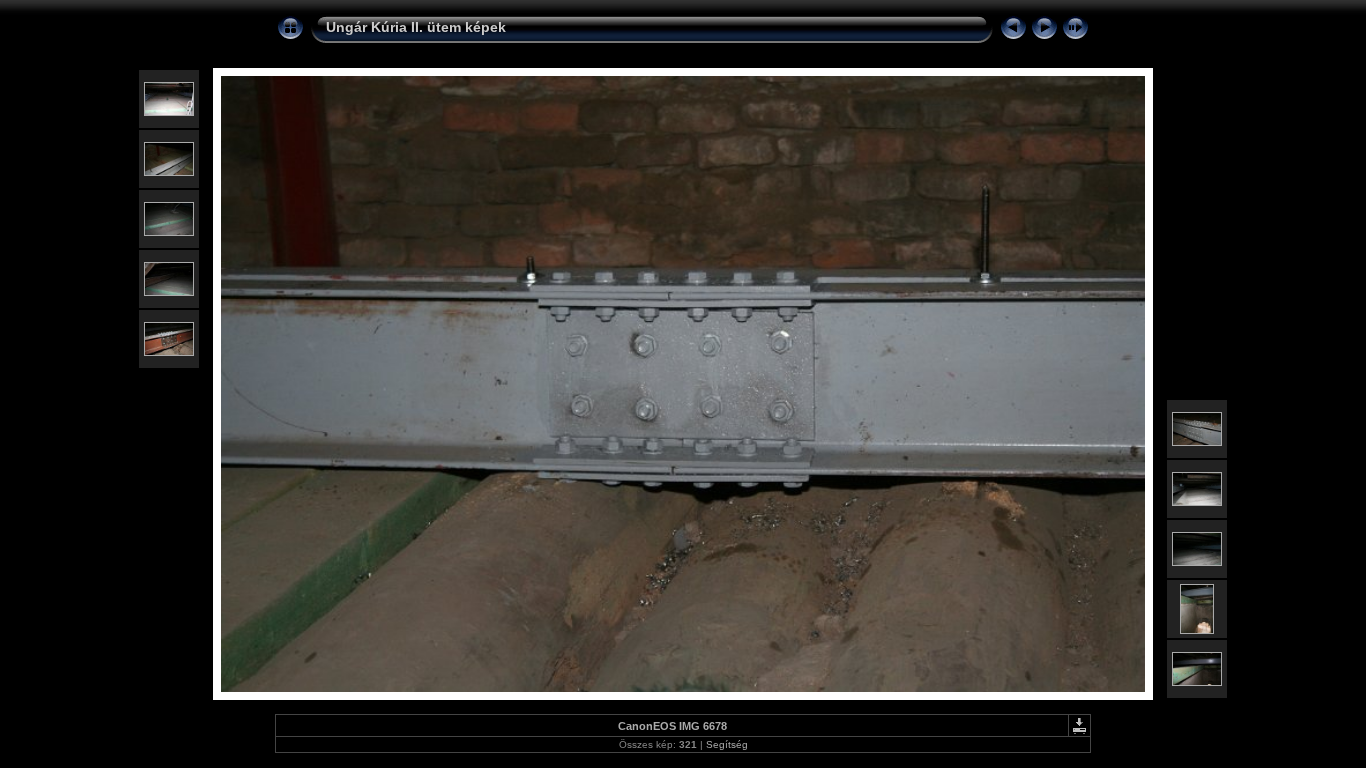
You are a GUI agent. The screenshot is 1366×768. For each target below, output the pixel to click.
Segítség (727, 744)
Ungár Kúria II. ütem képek (416, 27)
